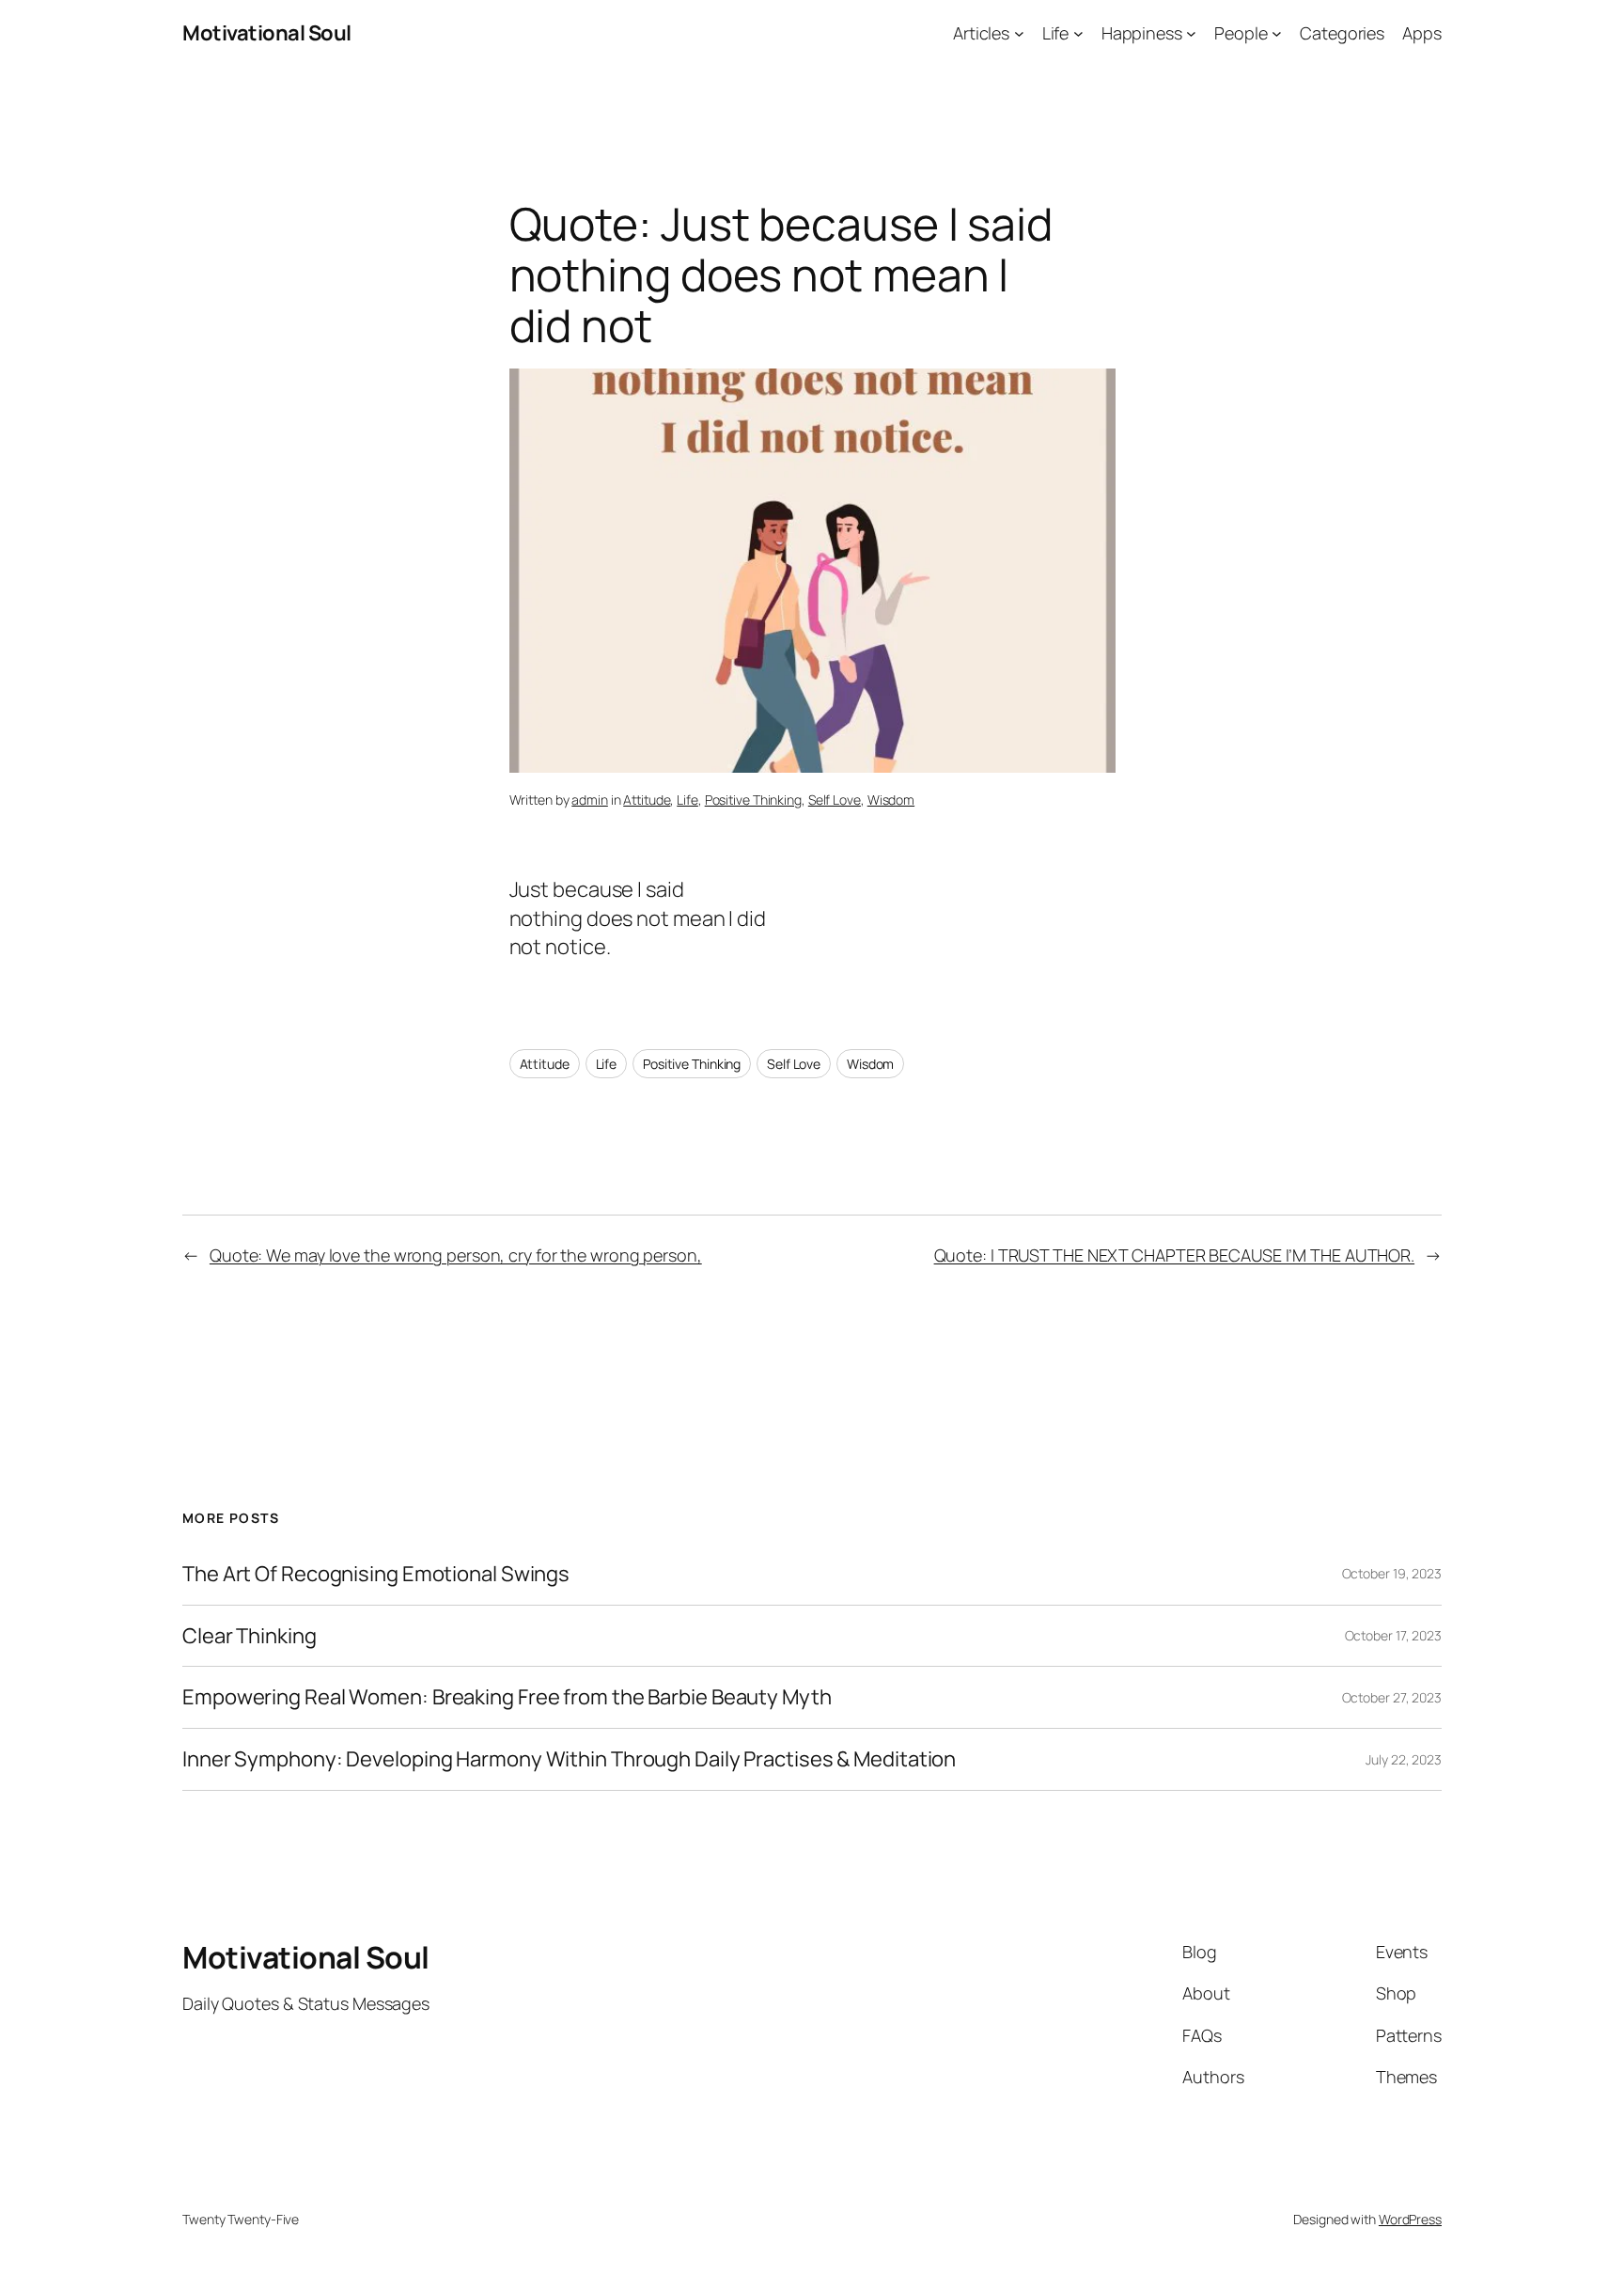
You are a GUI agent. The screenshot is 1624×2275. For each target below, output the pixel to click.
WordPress (1410, 2219)
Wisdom (891, 800)
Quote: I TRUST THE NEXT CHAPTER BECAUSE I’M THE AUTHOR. (1175, 1255)
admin (590, 800)
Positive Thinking (753, 800)
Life (687, 800)
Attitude (647, 800)
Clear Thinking (250, 1636)
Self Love (835, 800)
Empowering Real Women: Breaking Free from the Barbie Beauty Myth (507, 1697)
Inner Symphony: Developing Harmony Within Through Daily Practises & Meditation (569, 1759)
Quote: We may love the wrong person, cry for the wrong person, (456, 1255)
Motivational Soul (267, 33)
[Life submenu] (1078, 33)
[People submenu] (1277, 33)
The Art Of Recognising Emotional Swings (378, 1574)
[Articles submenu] (1019, 33)
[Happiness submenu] (1191, 33)
